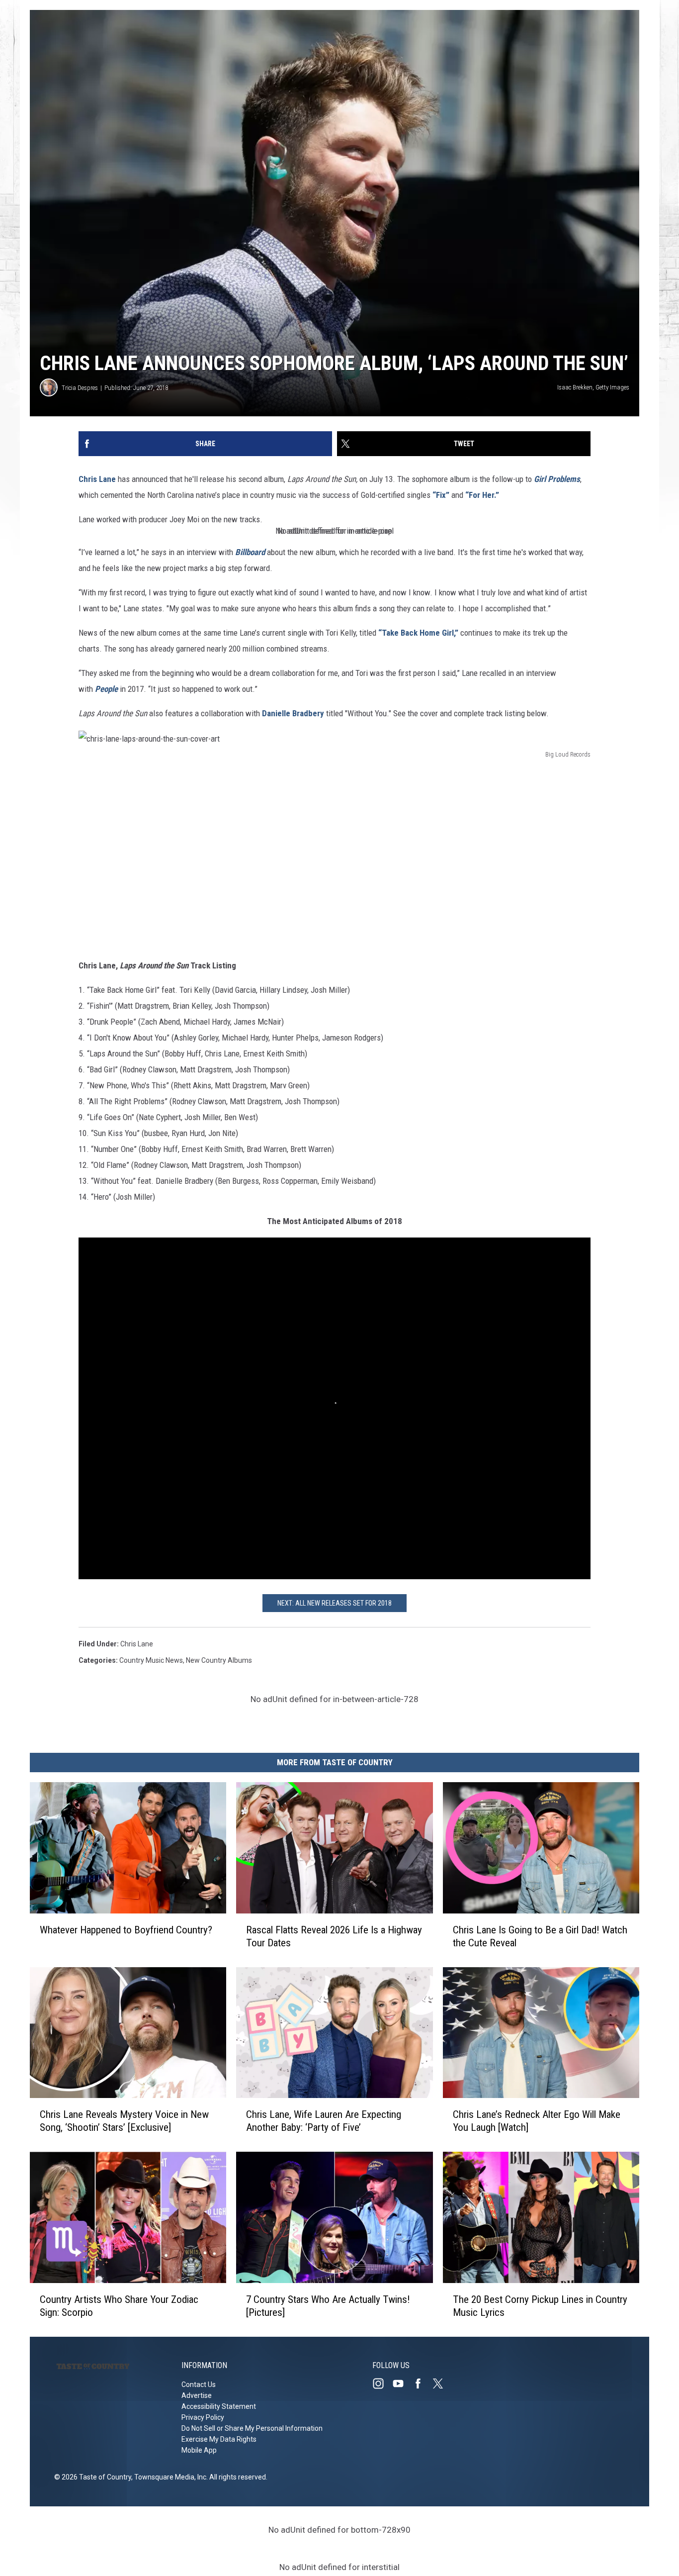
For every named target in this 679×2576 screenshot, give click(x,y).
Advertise (197, 2395)
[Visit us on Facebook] (422, 2384)
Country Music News (151, 1660)
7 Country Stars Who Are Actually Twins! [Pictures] (328, 2306)
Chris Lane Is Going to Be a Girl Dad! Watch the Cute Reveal (540, 1936)
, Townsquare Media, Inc (169, 2477)
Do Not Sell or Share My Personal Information (252, 2428)
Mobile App (199, 2450)
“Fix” (441, 495)
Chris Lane (97, 479)
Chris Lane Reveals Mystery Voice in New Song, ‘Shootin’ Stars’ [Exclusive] (124, 2121)
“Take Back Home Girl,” (418, 633)
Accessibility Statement (219, 2406)
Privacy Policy (203, 2417)
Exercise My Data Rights (219, 2439)
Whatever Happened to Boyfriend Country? (126, 1930)
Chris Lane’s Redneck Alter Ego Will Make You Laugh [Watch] (537, 2121)
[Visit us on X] (442, 2384)
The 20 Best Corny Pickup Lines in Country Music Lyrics (540, 2306)
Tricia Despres (80, 388)
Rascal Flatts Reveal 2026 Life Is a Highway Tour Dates (334, 1936)
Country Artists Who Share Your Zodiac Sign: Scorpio (119, 2306)
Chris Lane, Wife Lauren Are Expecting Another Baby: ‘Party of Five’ (324, 2121)
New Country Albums (219, 1660)
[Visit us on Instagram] (382, 2384)
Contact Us (199, 2385)
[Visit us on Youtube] (402, 2384)
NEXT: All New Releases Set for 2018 (335, 1603)
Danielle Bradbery (293, 713)
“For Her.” (482, 495)
